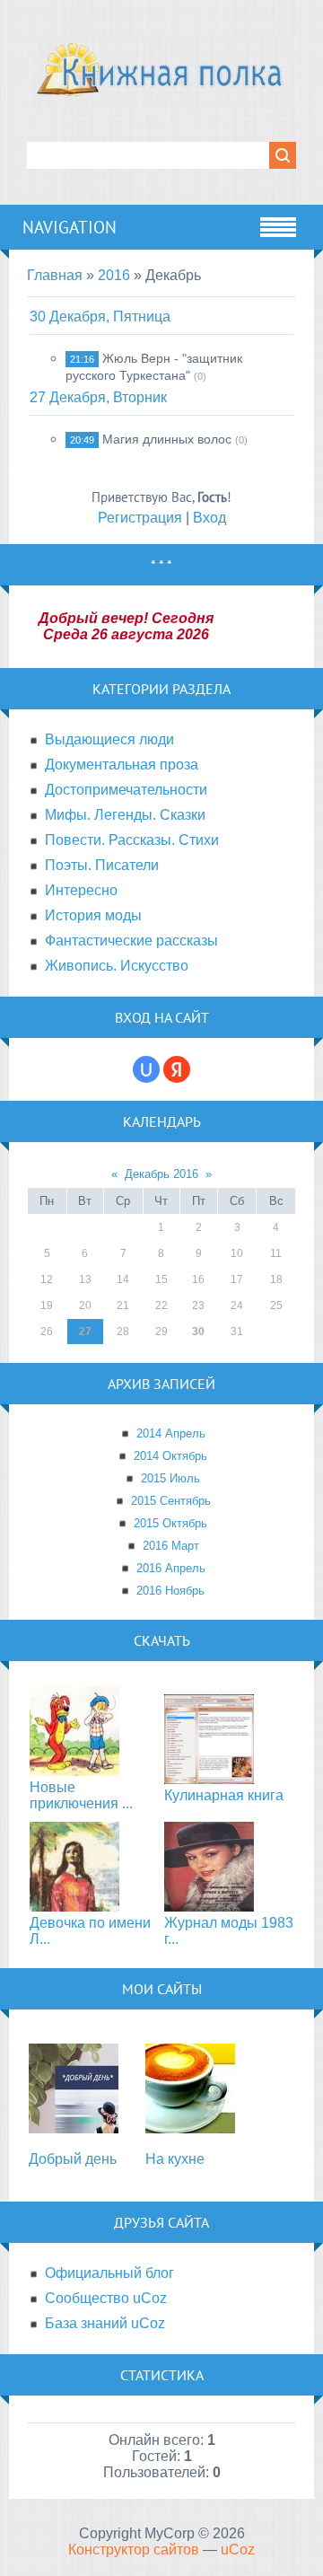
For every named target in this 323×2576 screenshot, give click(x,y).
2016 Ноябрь (170, 1591)
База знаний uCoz (105, 2323)
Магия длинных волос (167, 439)
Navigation (70, 227)
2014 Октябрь (170, 1456)
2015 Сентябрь (171, 1501)
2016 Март (171, 1546)
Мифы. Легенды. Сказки (125, 815)
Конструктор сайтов (134, 2550)
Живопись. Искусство (117, 966)
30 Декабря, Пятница (100, 317)
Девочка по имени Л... (90, 1931)
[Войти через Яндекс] (177, 1069)
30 (198, 1332)
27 (85, 1332)
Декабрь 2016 (161, 1174)
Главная (55, 275)
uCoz (238, 2550)
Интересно (81, 890)
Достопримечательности (126, 790)
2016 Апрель (171, 1568)
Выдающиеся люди (109, 739)
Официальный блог (109, 2273)
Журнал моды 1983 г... (229, 1931)
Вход (210, 518)
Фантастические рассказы (131, 941)
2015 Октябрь (170, 1523)
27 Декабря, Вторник (98, 397)
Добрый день (73, 2159)
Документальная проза (122, 765)
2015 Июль (170, 1478)
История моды (93, 915)
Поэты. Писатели (102, 865)
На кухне (175, 2159)
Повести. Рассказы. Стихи (132, 840)
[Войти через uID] (146, 1069)
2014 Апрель (171, 1433)
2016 (114, 275)
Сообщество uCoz (106, 2298)
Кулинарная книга (224, 1795)
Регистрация (140, 518)
